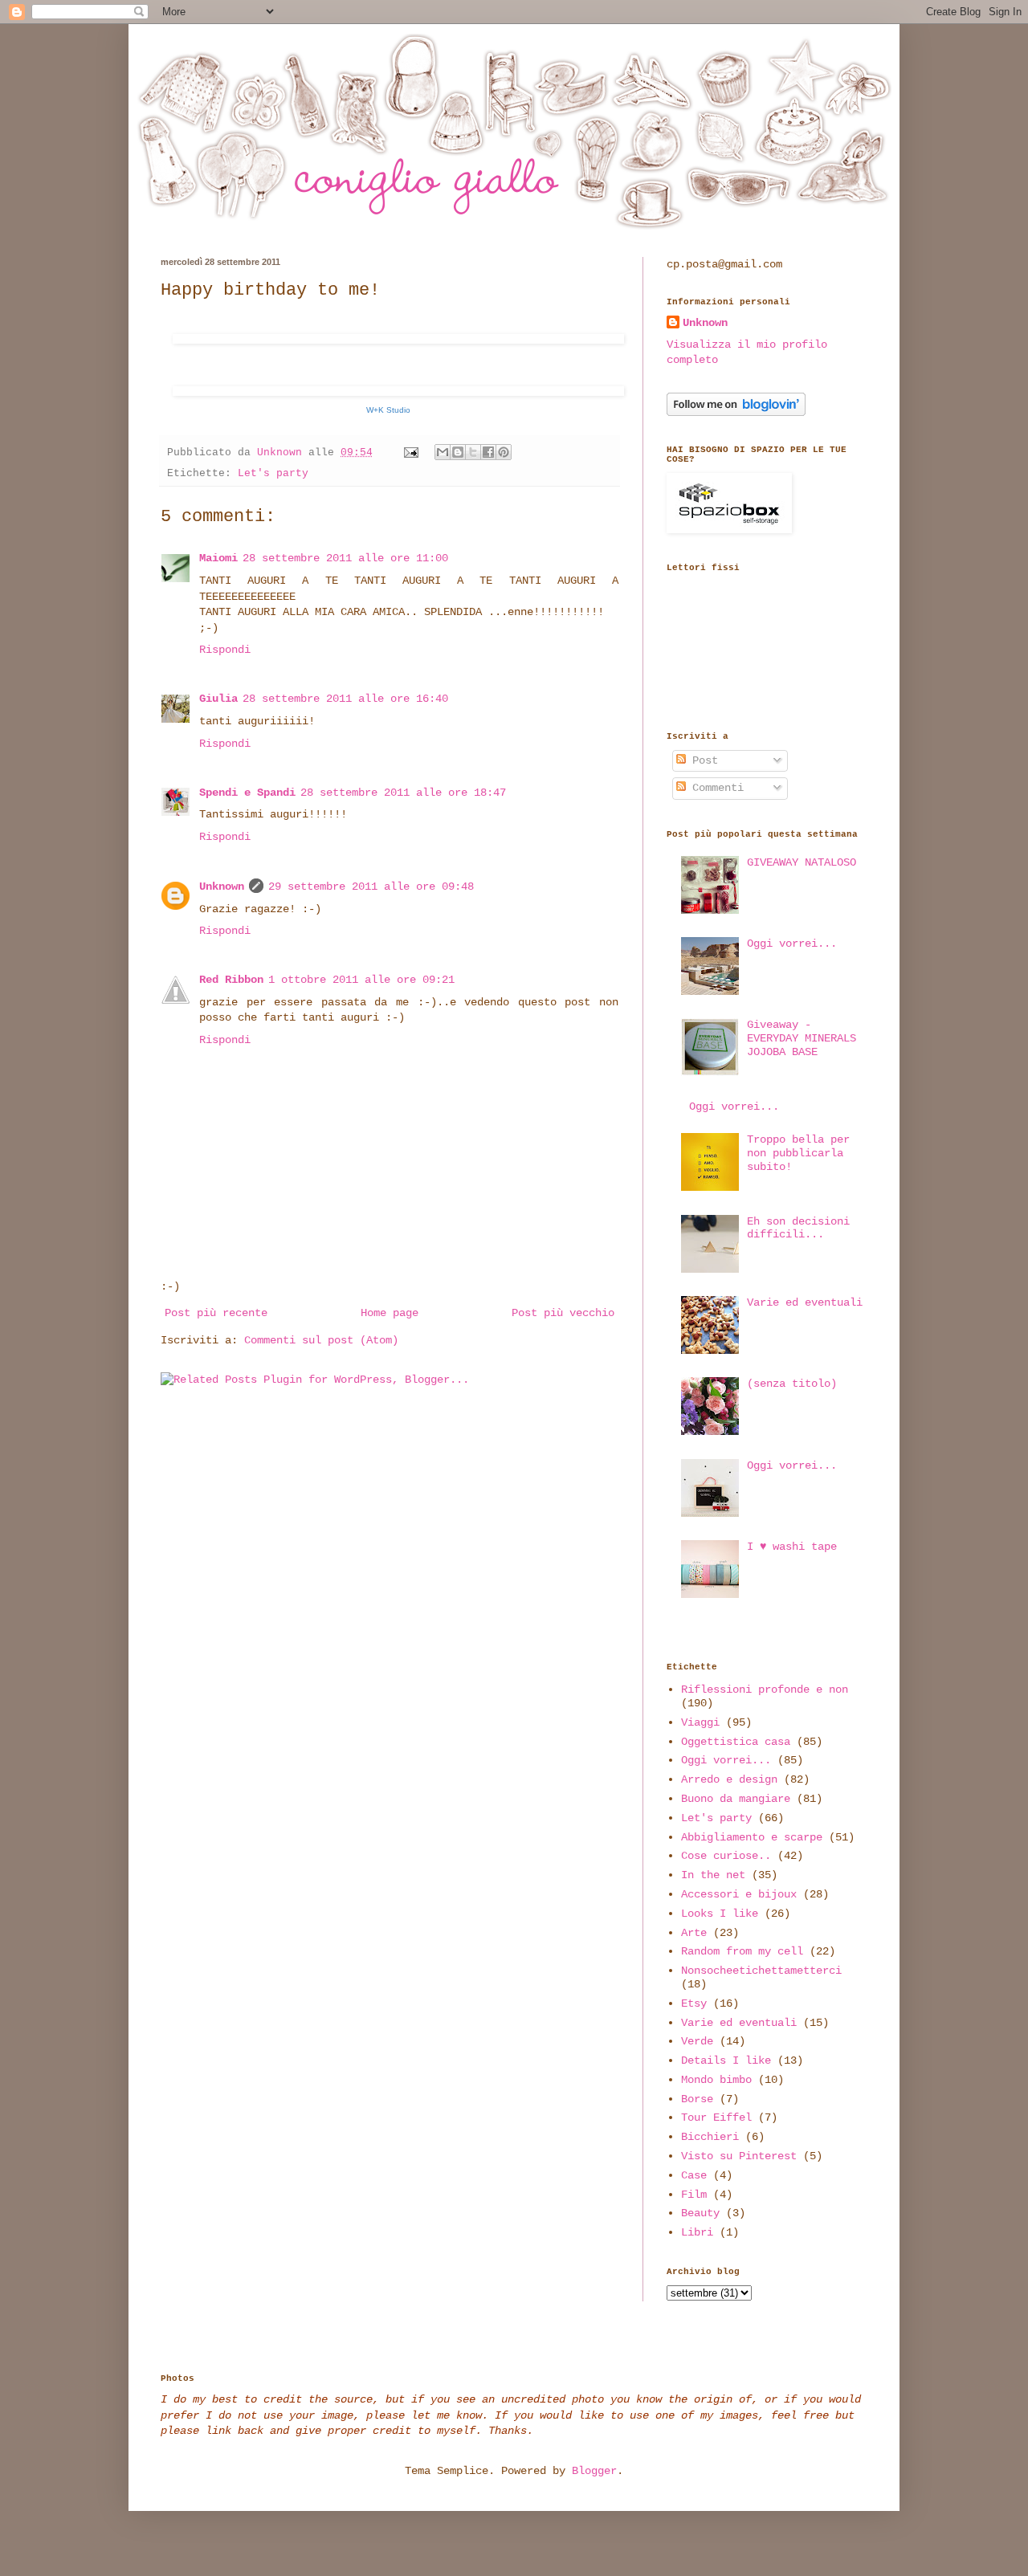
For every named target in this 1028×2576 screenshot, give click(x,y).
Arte (694, 1933)
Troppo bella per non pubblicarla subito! (798, 1153)
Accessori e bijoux (739, 1894)
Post (702, 760)
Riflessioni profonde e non (765, 1689)
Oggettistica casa (736, 1742)
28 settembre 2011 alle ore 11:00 (345, 558)
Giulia (218, 699)
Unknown (222, 887)
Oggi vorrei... (792, 944)
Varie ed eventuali (805, 1302)
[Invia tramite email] (443, 452)
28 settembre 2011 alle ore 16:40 (345, 699)
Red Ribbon (231, 980)
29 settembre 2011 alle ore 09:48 (371, 887)
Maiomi (218, 558)
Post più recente (216, 1313)
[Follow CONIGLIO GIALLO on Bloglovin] (736, 413)
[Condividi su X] (473, 452)
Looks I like (720, 1914)
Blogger (594, 2471)
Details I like (726, 2060)
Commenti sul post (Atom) (321, 1340)
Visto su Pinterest (739, 2156)
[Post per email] (412, 453)
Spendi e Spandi (247, 793)
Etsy (694, 2003)
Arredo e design (729, 1779)
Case (694, 2175)
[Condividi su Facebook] (488, 452)
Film (694, 2195)
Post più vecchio (563, 1313)
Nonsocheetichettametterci (761, 1971)
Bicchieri (710, 2137)
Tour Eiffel (716, 2117)
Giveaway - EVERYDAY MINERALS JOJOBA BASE (802, 1038)
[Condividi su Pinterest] (504, 452)
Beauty (700, 2213)
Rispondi (225, 650)
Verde (697, 2041)
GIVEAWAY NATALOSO (802, 862)
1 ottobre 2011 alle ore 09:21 (361, 980)
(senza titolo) (792, 1384)
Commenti (715, 788)
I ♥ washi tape (792, 1547)
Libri (697, 2232)
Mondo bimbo (716, 2080)
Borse (697, 2099)
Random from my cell (742, 1951)
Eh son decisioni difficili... (798, 1228)
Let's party (273, 474)
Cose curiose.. (726, 1856)
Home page (390, 1313)
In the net (713, 1875)
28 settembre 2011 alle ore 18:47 (403, 793)
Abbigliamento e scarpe (752, 1837)
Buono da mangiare (736, 1799)
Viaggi (700, 1722)
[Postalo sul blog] (458, 452)
